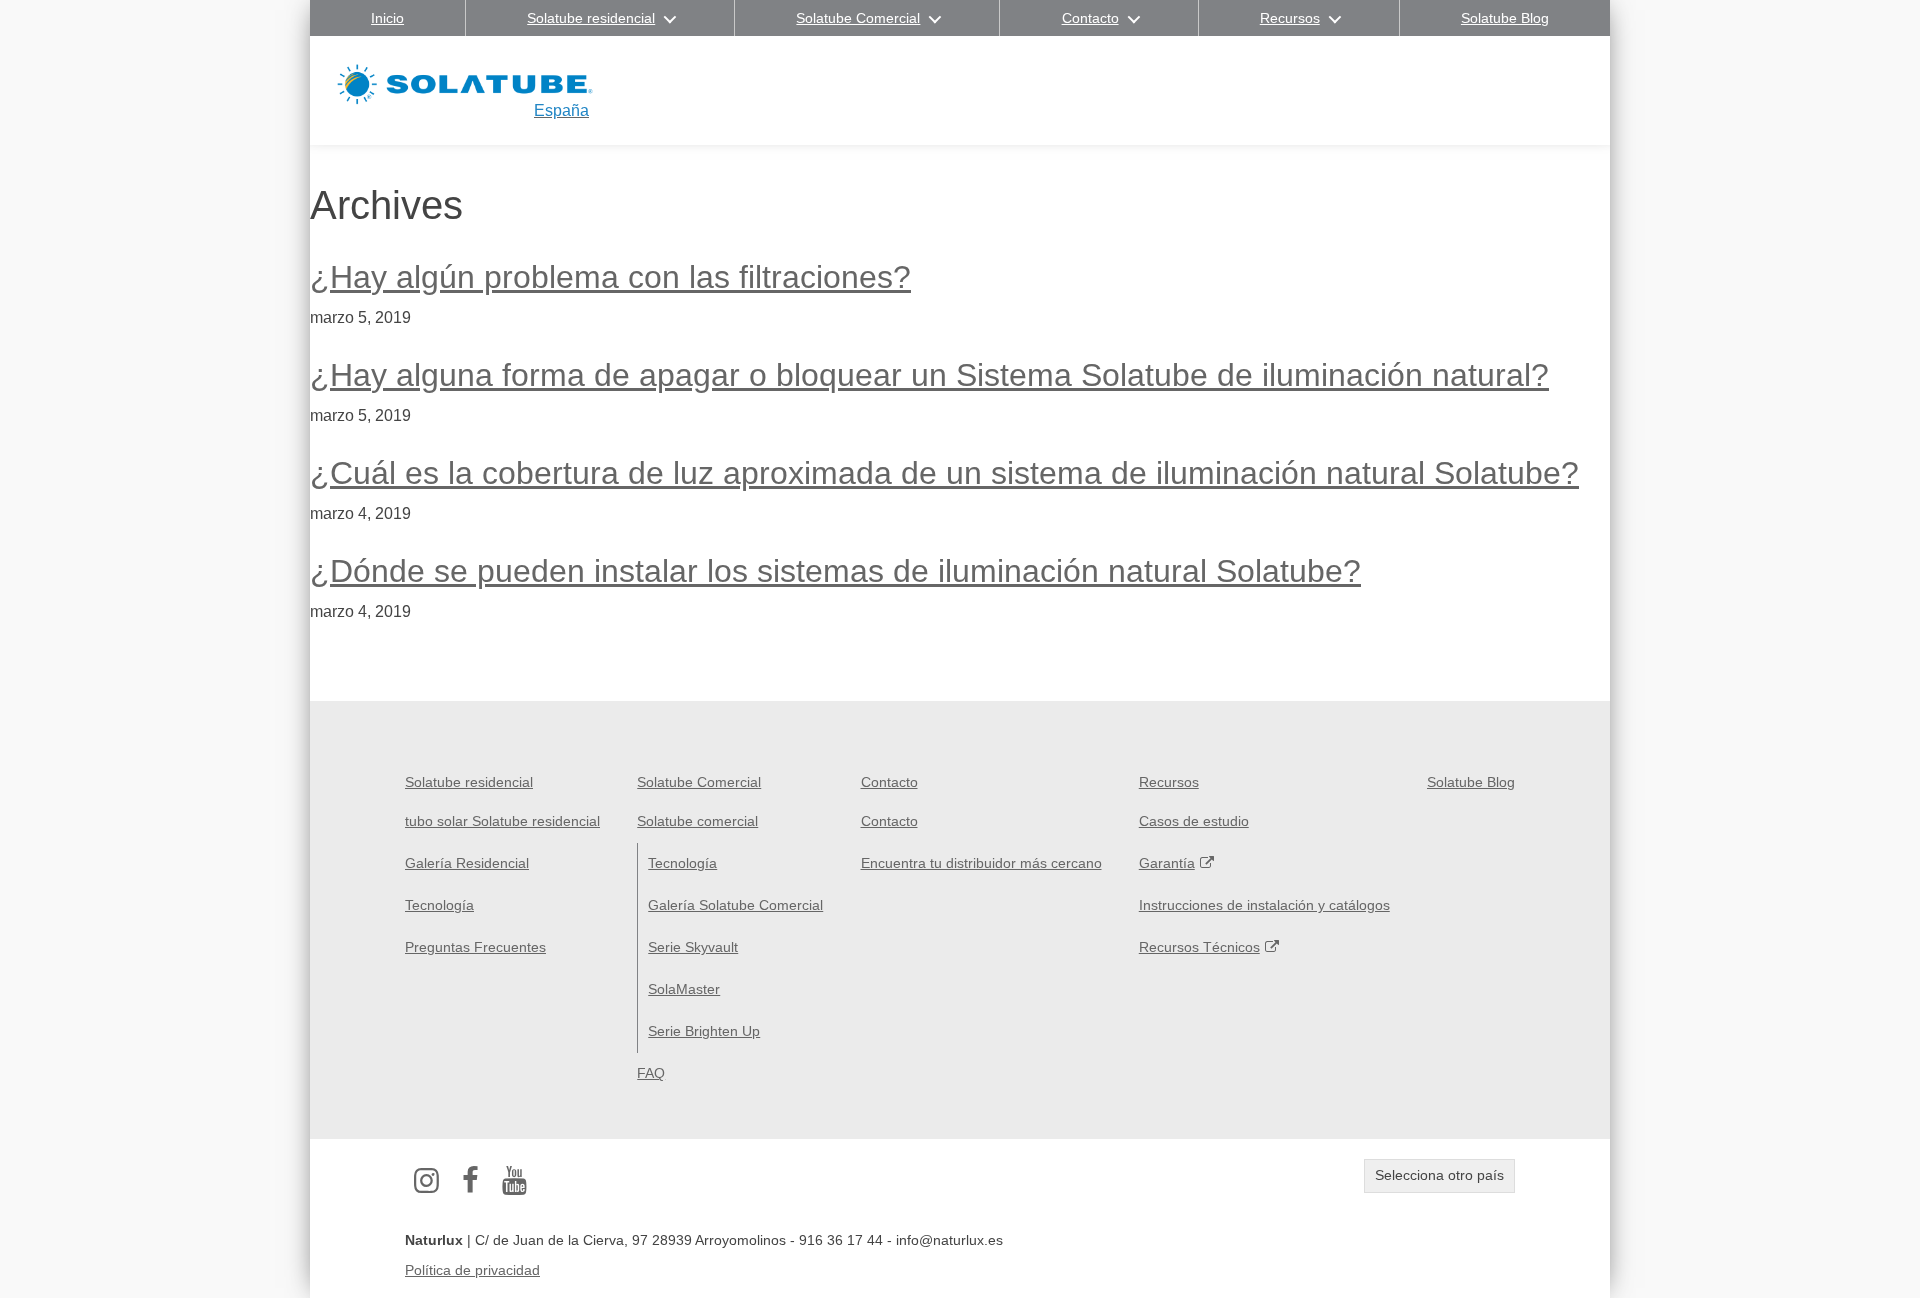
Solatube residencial (591, 18)
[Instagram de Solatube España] (427, 1181)
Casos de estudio (1194, 821)
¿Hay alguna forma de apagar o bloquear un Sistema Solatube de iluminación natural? (929, 375)
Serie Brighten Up (704, 1031)
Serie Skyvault (693, 947)
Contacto (1090, 18)
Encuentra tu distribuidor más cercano (981, 863)
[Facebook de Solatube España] (471, 1181)
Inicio (387, 18)
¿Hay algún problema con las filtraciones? (610, 277)
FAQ (651, 1073)
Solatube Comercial (858, 18)
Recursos (1290, 18)
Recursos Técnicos (1199, 947)
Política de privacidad (472, 1270)
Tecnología (439, 905)
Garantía (1167, 863)
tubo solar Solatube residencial (502, 821)
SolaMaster (684, 989)
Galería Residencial (467, 863)
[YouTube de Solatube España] (515, 1181)
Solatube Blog (1505, 18)
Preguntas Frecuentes (475, 947)
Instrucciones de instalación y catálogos (1264, 905)
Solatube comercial (697, 821)
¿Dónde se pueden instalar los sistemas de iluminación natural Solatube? (835, 571)
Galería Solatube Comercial (735, 905)
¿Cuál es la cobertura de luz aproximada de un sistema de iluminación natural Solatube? (944, 473)
